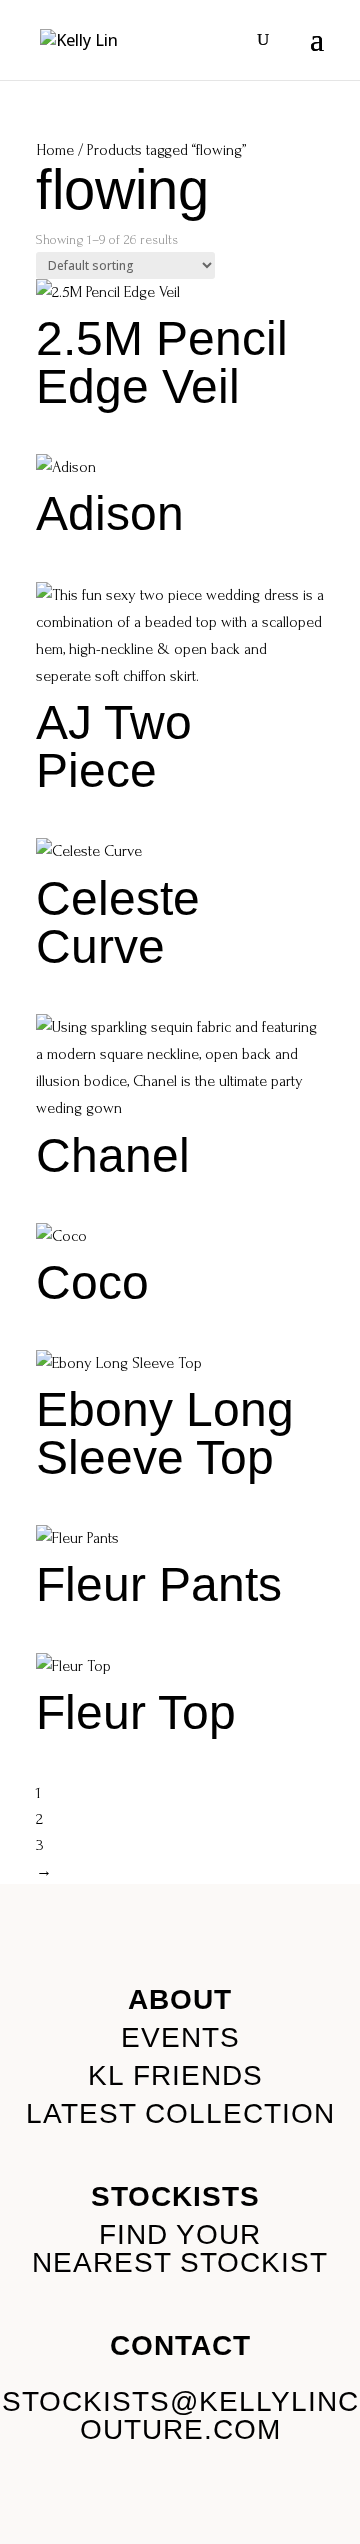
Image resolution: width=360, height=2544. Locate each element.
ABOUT (180, 1999)
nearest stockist (180, 2262)
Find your (180, 2234)
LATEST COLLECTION (180, 2113)
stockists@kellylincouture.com (180, 2415)
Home (55, 150)
